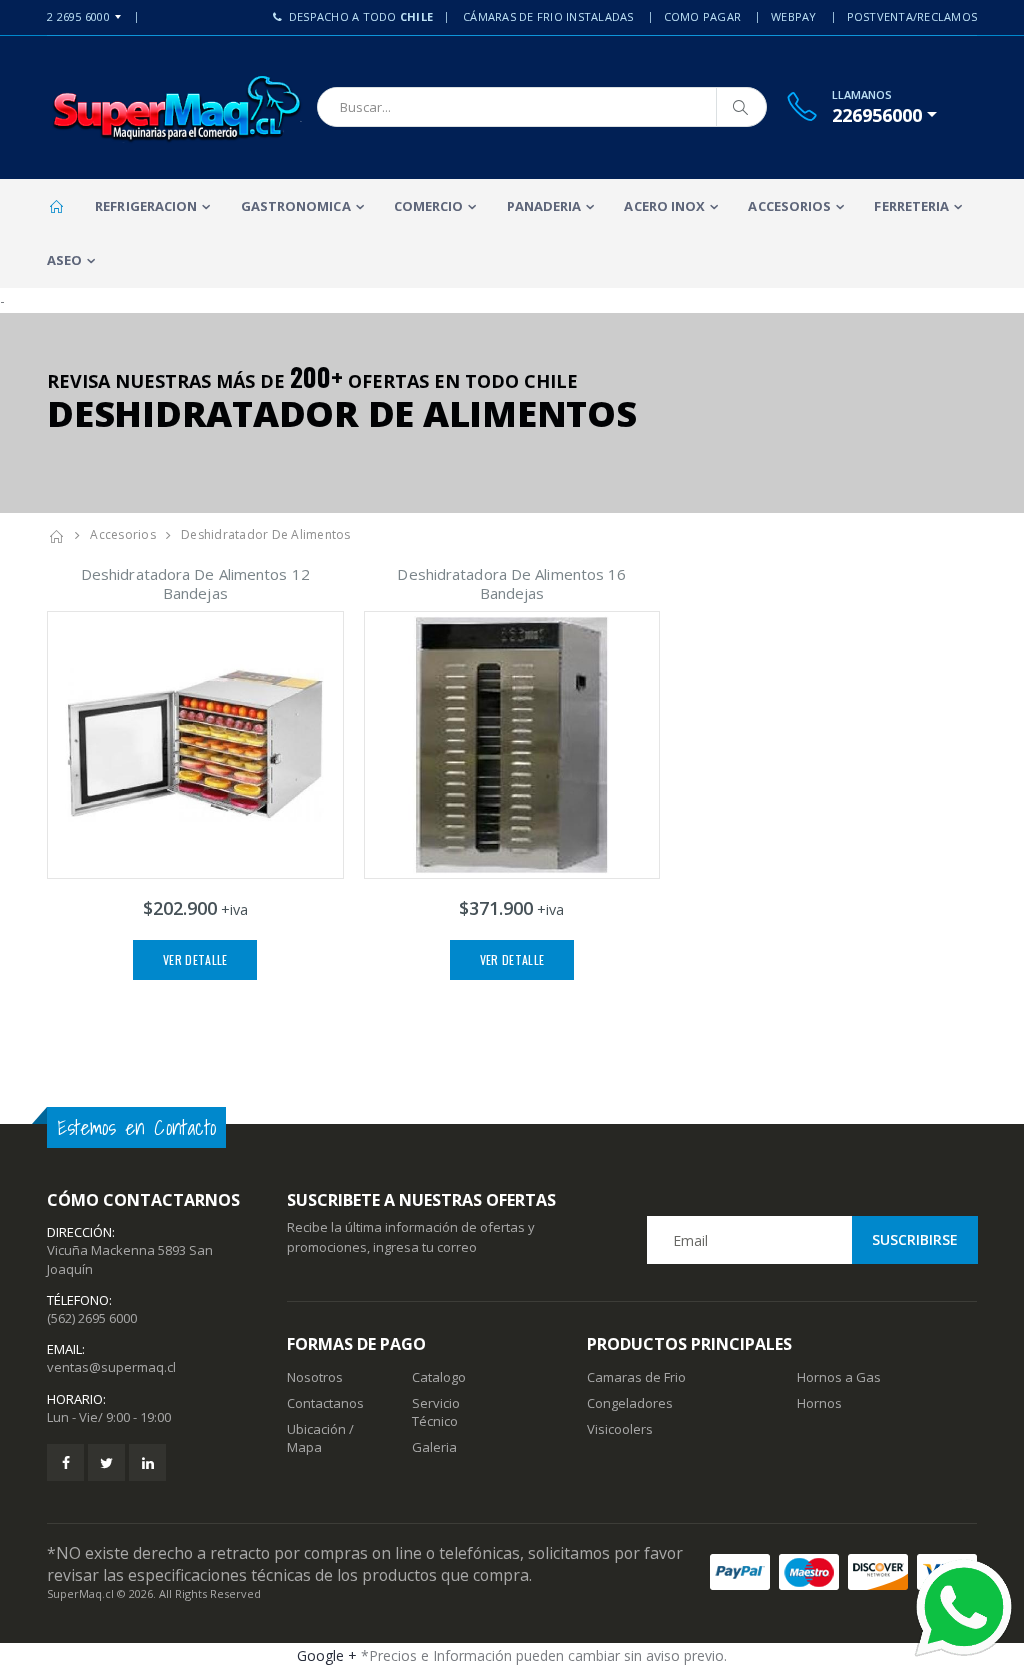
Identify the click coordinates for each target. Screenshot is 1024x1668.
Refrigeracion (146, 206)
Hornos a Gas (839, 1377)
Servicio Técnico (436, 1412)
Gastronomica (296, 206)
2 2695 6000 (78, 16)
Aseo (64, 260)
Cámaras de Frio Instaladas (548, 16)
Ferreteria (911, 206)
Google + (327, 1655)
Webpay (794, 16)
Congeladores (630, 1403)
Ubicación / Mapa (320, 1438)
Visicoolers (620, 1429)
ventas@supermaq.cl (111, 1367)
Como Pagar (703, 16)
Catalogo (439, 1377)
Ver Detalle (195, 959)
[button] (884, 115)
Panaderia (544, 206)
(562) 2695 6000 (92, 1318)
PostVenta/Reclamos (912, 16)
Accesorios (789, 206)
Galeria (434, 1447)
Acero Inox (664, 206)
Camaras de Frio (636, 1377)
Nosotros (315, 1377)
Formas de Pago (356, 1344)
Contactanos (325, 1403)
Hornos (819, 1403)
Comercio (429, 206)
